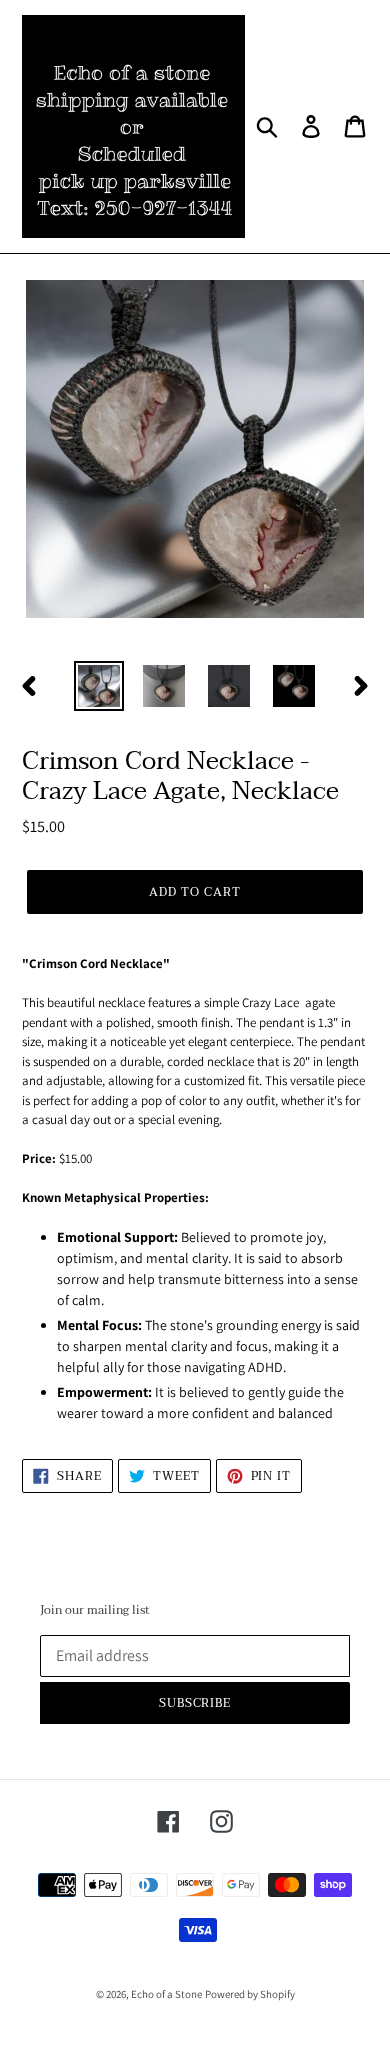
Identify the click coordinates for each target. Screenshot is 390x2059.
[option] (99, 686)
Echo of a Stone (166, 1994)
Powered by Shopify (250, 1994)
